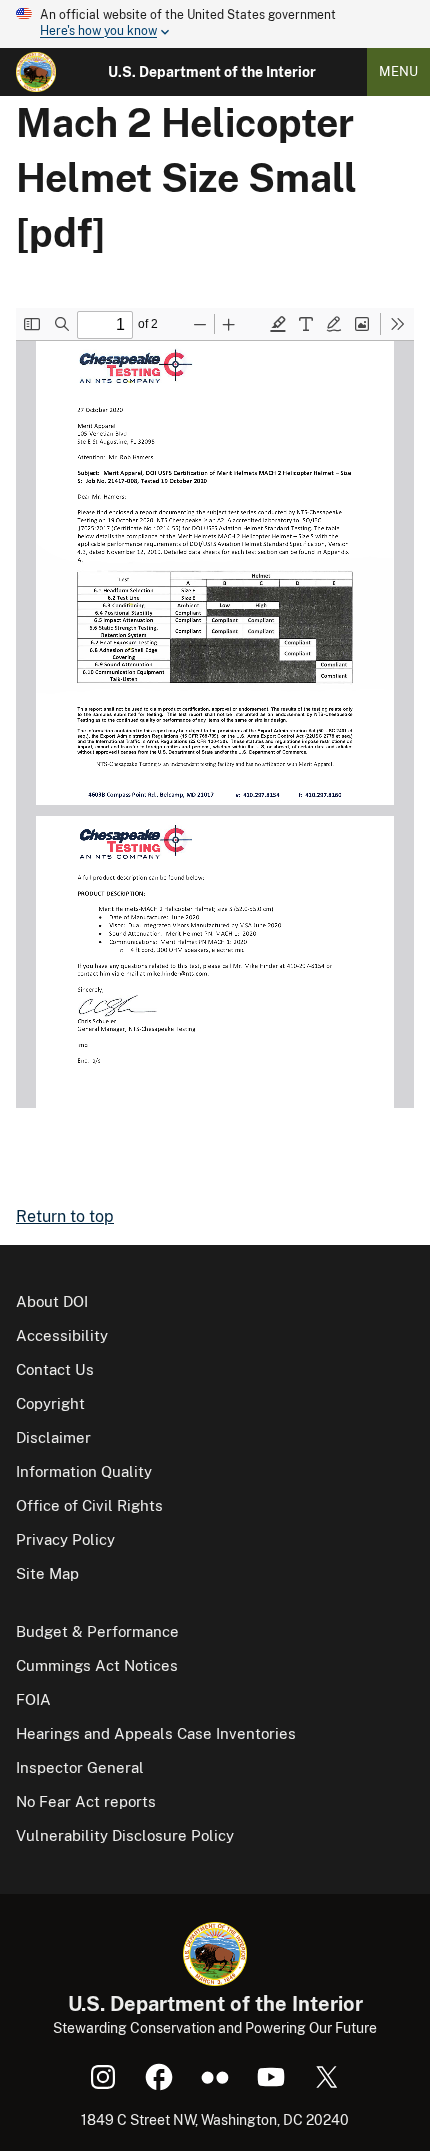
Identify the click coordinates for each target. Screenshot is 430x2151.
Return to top (65, 1216)
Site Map (47, 1573)
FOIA (33, 1699)
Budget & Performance (97, 1631)
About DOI (52, 1301)
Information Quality (84, 1471)
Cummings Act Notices (97, 1665)
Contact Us (55, 1369)
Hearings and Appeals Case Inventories (156, 1733)
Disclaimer (53, 1437)
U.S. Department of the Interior (212, 72)
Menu (398, 71)
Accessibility (62, 1335)
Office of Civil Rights (89, 1505)
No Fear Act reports (86, 1801)
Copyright (50, 1403)
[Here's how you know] (215, 24)
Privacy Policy (65, 1539)
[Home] (36, 72)
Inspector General (80, 1767)
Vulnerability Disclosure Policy (125, 1835)
